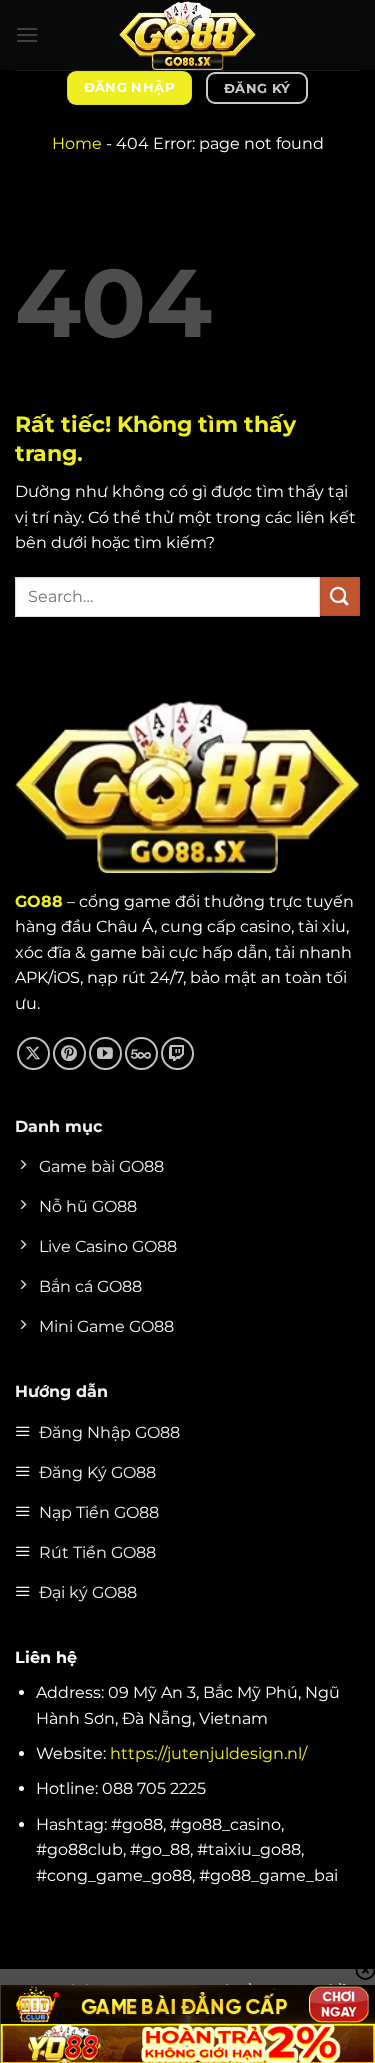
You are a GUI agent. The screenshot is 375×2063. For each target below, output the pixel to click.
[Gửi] (340, 596)
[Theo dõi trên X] (33, 1053)
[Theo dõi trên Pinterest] (69, 1053)
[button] (27, 34)
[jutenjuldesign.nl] (188, 35)
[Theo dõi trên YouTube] (105, 1053)
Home (77, 143)
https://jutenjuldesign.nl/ (208, 1753)
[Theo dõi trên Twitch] (177, 1053)
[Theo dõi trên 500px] (141, 1053)
